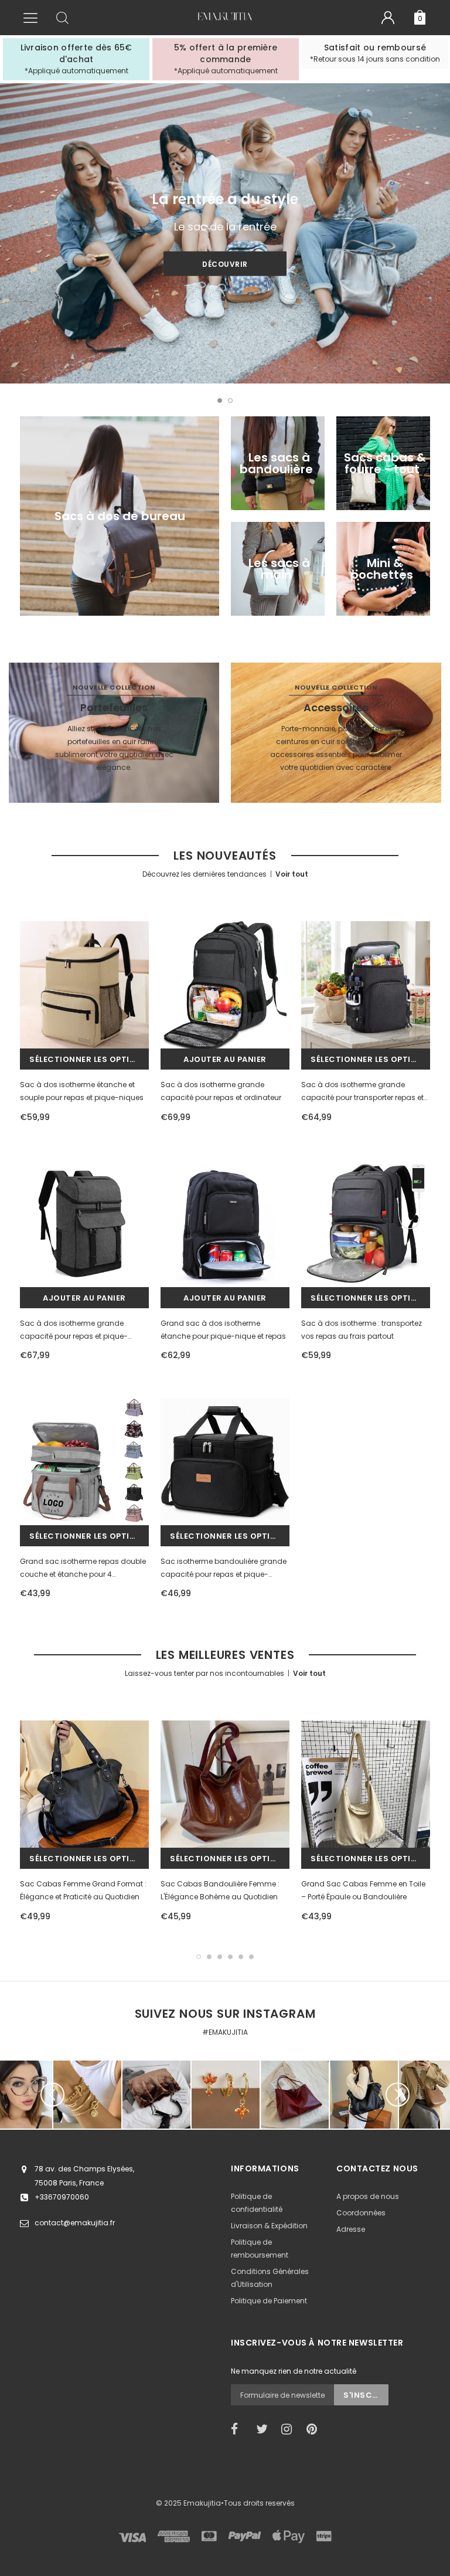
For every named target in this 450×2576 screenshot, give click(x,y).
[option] (76, 59)
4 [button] (230, 1957)
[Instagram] (290, 2429)
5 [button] (241, 1957)
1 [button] (220, 401)
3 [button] (220, 1957)
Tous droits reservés (259, 2503)
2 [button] (230, 401)
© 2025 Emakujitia (188, 2503)
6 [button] (251, 1957)
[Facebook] (240, 2429)
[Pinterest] (315, 2429)
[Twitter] (265, 2429)
